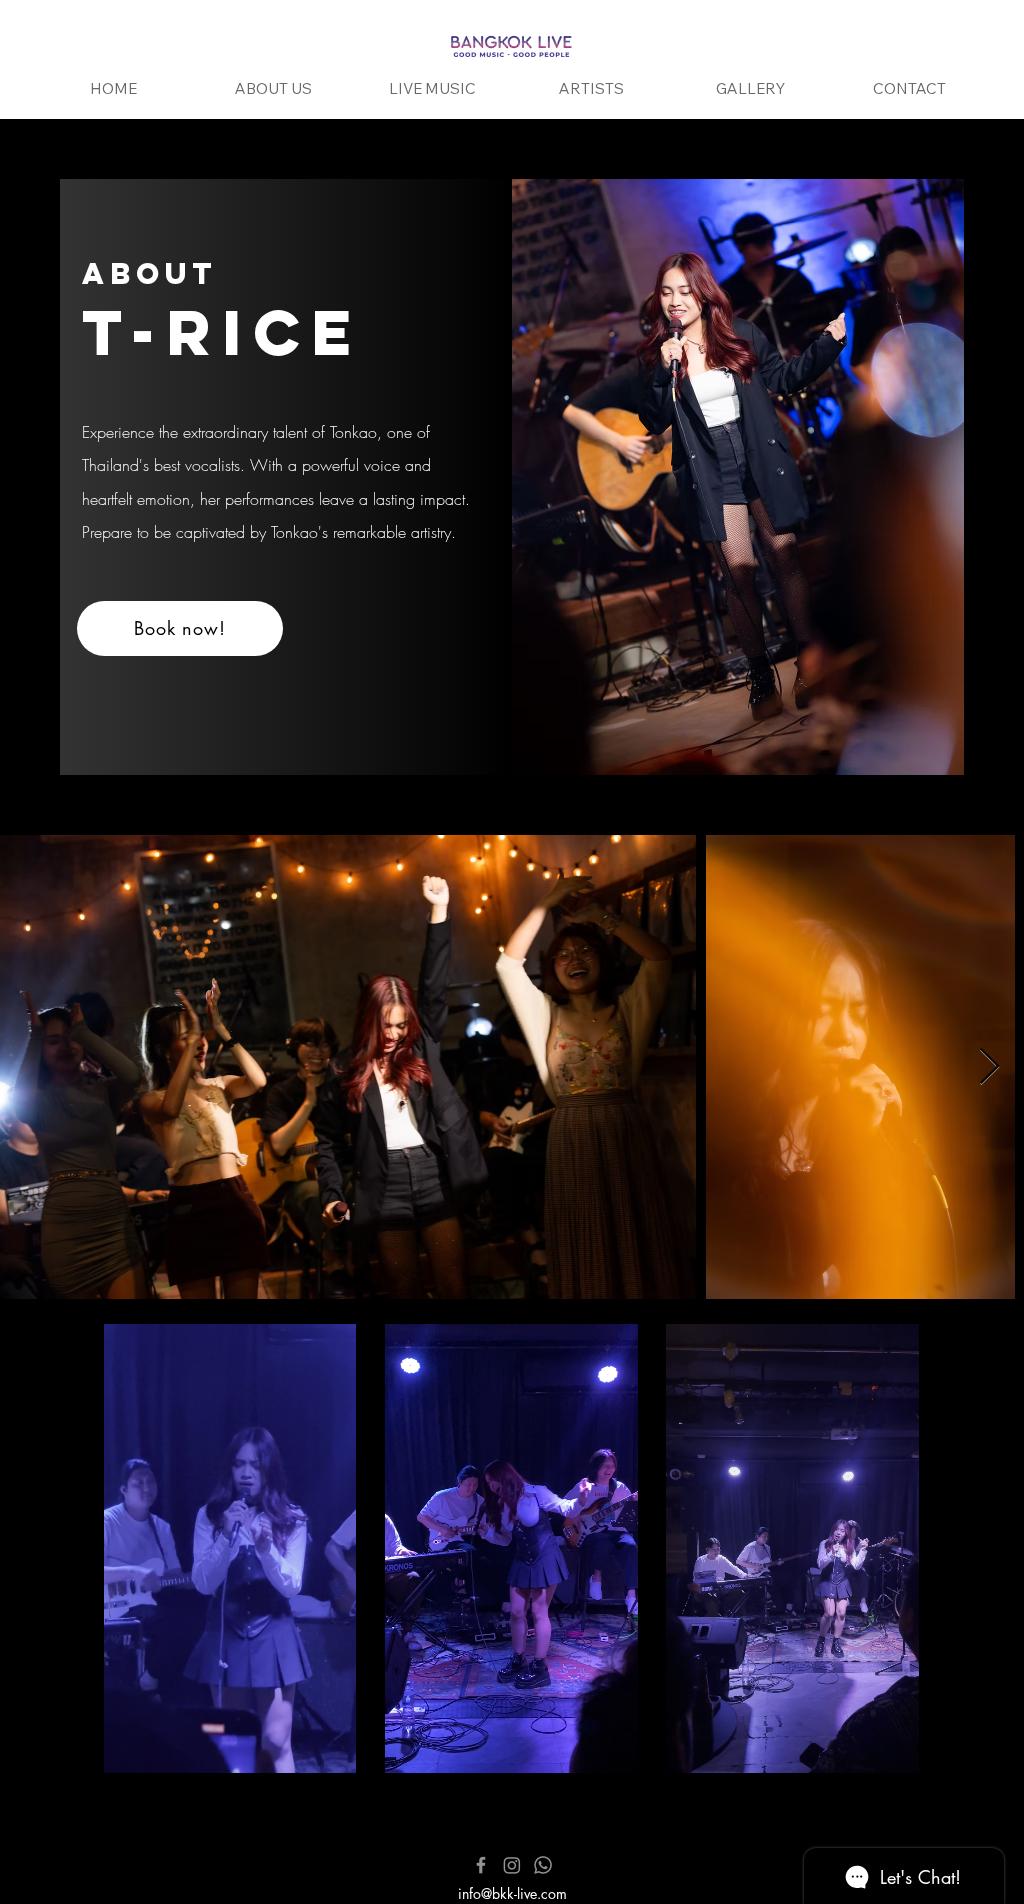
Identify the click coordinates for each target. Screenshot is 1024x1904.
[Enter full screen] (334, 1746)
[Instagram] (512, 1865)
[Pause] (125, 1746)
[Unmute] (159, 1746)
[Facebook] (481, 1865)
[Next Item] (989, 1067)
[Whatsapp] (543, 1865)
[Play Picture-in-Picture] (300, 1746)
